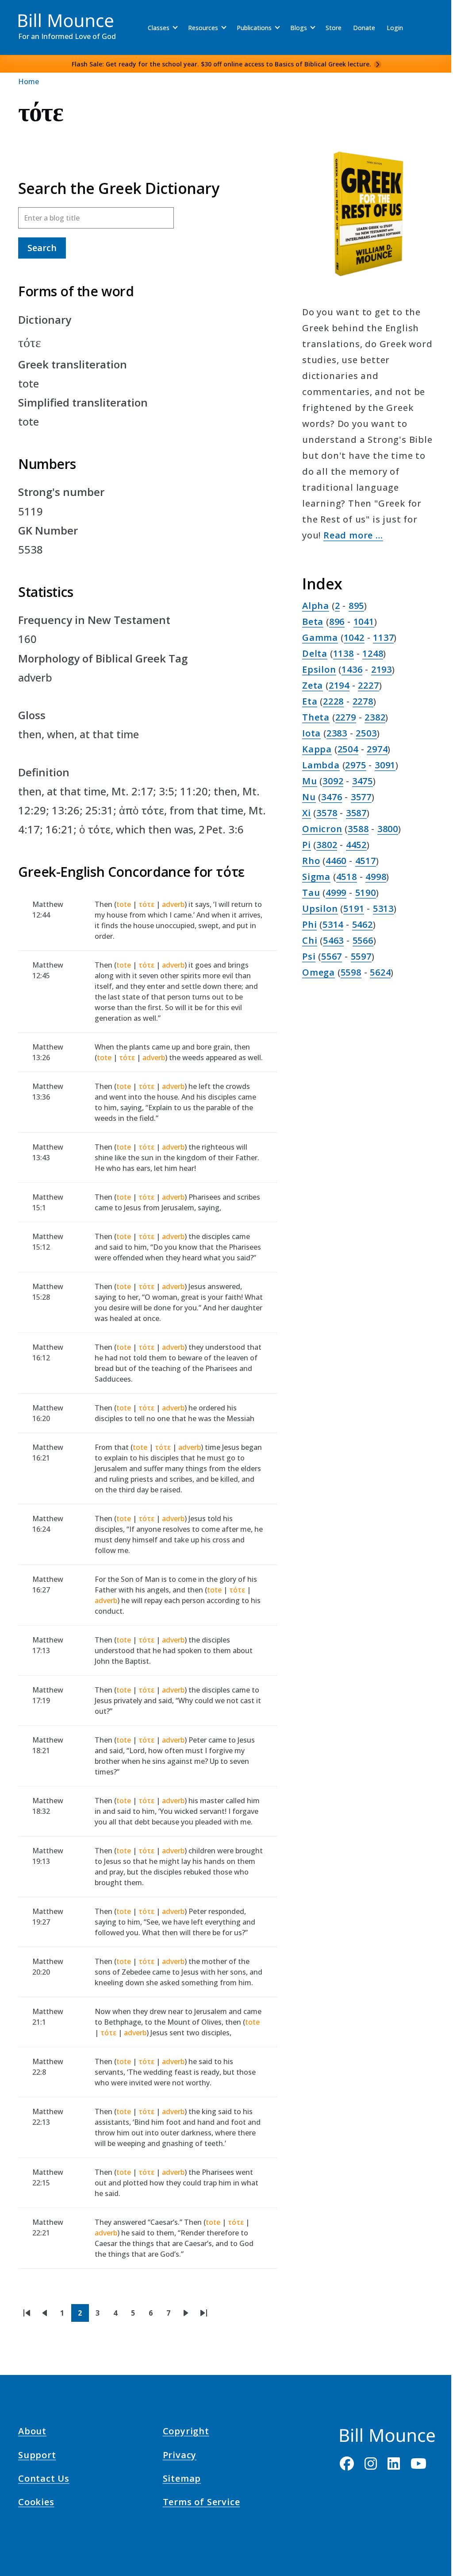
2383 (337, 733)
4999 (336, 893)
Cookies (36, 2503)
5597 (361, 956)
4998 (376, 877)
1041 (364, 622)
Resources (203, 28)
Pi (307, 845)
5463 (333, 940)
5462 (363, 924)
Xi (307, 813)
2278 (363, 701)
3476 (332, 797)
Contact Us (44, 2480)
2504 (348, 749)
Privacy (180, 2456)
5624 (380, 972)
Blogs (299, 28)
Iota (311, 733)
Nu (309, 797)
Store (334, 28)
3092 (333, 781)
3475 (363, 781)
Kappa (317, 749)
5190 (366, 893)
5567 (332, 956)
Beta (313, 622)
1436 (352, 669)
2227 (368, 685)
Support (37, 2456)
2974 (377, 749)
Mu (310, 781)
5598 (351, 972)
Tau (311, 893)
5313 (383, 908)
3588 (358, 829)
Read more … (353, 535)
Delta (315, 653)
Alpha (316, 606)
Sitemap (182, 2480)
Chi (310, 940)
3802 (327, 845)
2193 (382, 669)
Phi (309, 924)
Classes (159, 28)
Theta (316, 717)
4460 (336, 861)
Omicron (322, 829)
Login (395, 28)
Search (42, 248)
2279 (346, 717)
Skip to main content (23, 15)
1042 (354, 637)
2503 (366, 733)
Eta (310, 701)
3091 (385, 765)
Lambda (321, 765)
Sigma (316, 877)
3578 (327, 813)
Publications (254, 28)
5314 (333, 924)
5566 (363, 940)
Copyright (186, 2433)
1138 (344, 653)
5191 (354, 908)
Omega (319, 972)
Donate (364, 28)
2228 (333, 701)
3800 (388, 829)
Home (29, 81)
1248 (373, 653)
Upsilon (320, 908)
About (32, 2433)
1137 (383, 637)
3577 (361, 797)
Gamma (320, 637)
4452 (356, 845)
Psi (309, 956)
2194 (339, 685)
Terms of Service (202, 2503)
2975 (355, 765)
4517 (366, 861)
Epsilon (319, 669)
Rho (311, 861)
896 (337, 622)
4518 (347, 877)
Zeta (313, 685)
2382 (375, 717)
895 (356, 606)
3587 (356, 813)
